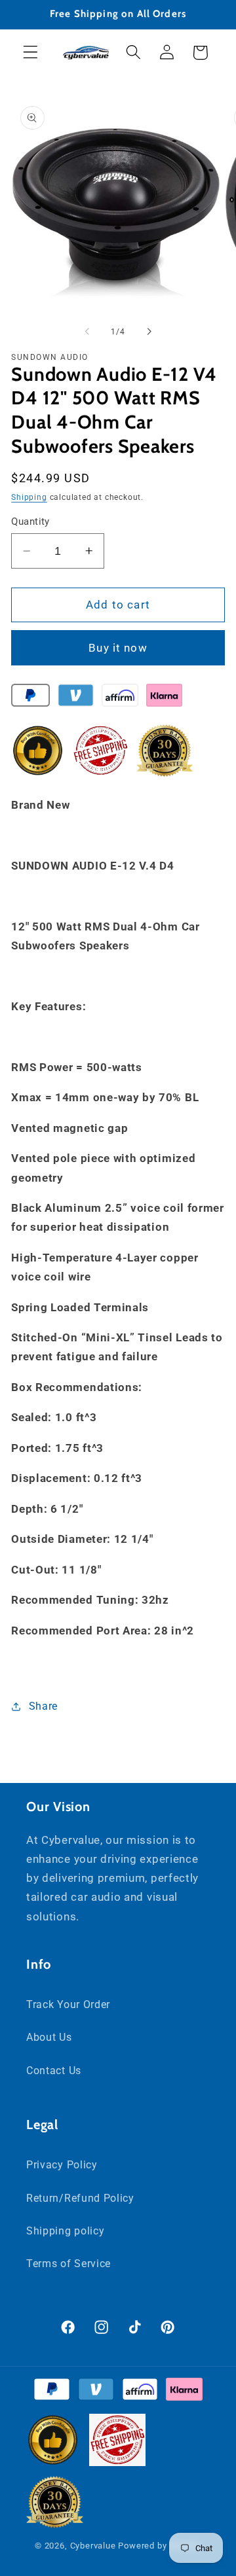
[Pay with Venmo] (76, 698)
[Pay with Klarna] (164, 698)
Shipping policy (65, 2231)
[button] (30, 53)
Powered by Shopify (160, 2546)
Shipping (29, 497)
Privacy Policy (62, 2165)
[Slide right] (149, 332)
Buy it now (118, 648)
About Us (49, 2037)
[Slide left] (87, 332)
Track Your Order (68, 2004)
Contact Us (54, 2071)
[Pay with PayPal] (30, 698)
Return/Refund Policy (80, 2198)
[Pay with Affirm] (120, 698)
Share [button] (43, 1706)
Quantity (30, 521)
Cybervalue (93, 2546)
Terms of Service (69, 2264)
